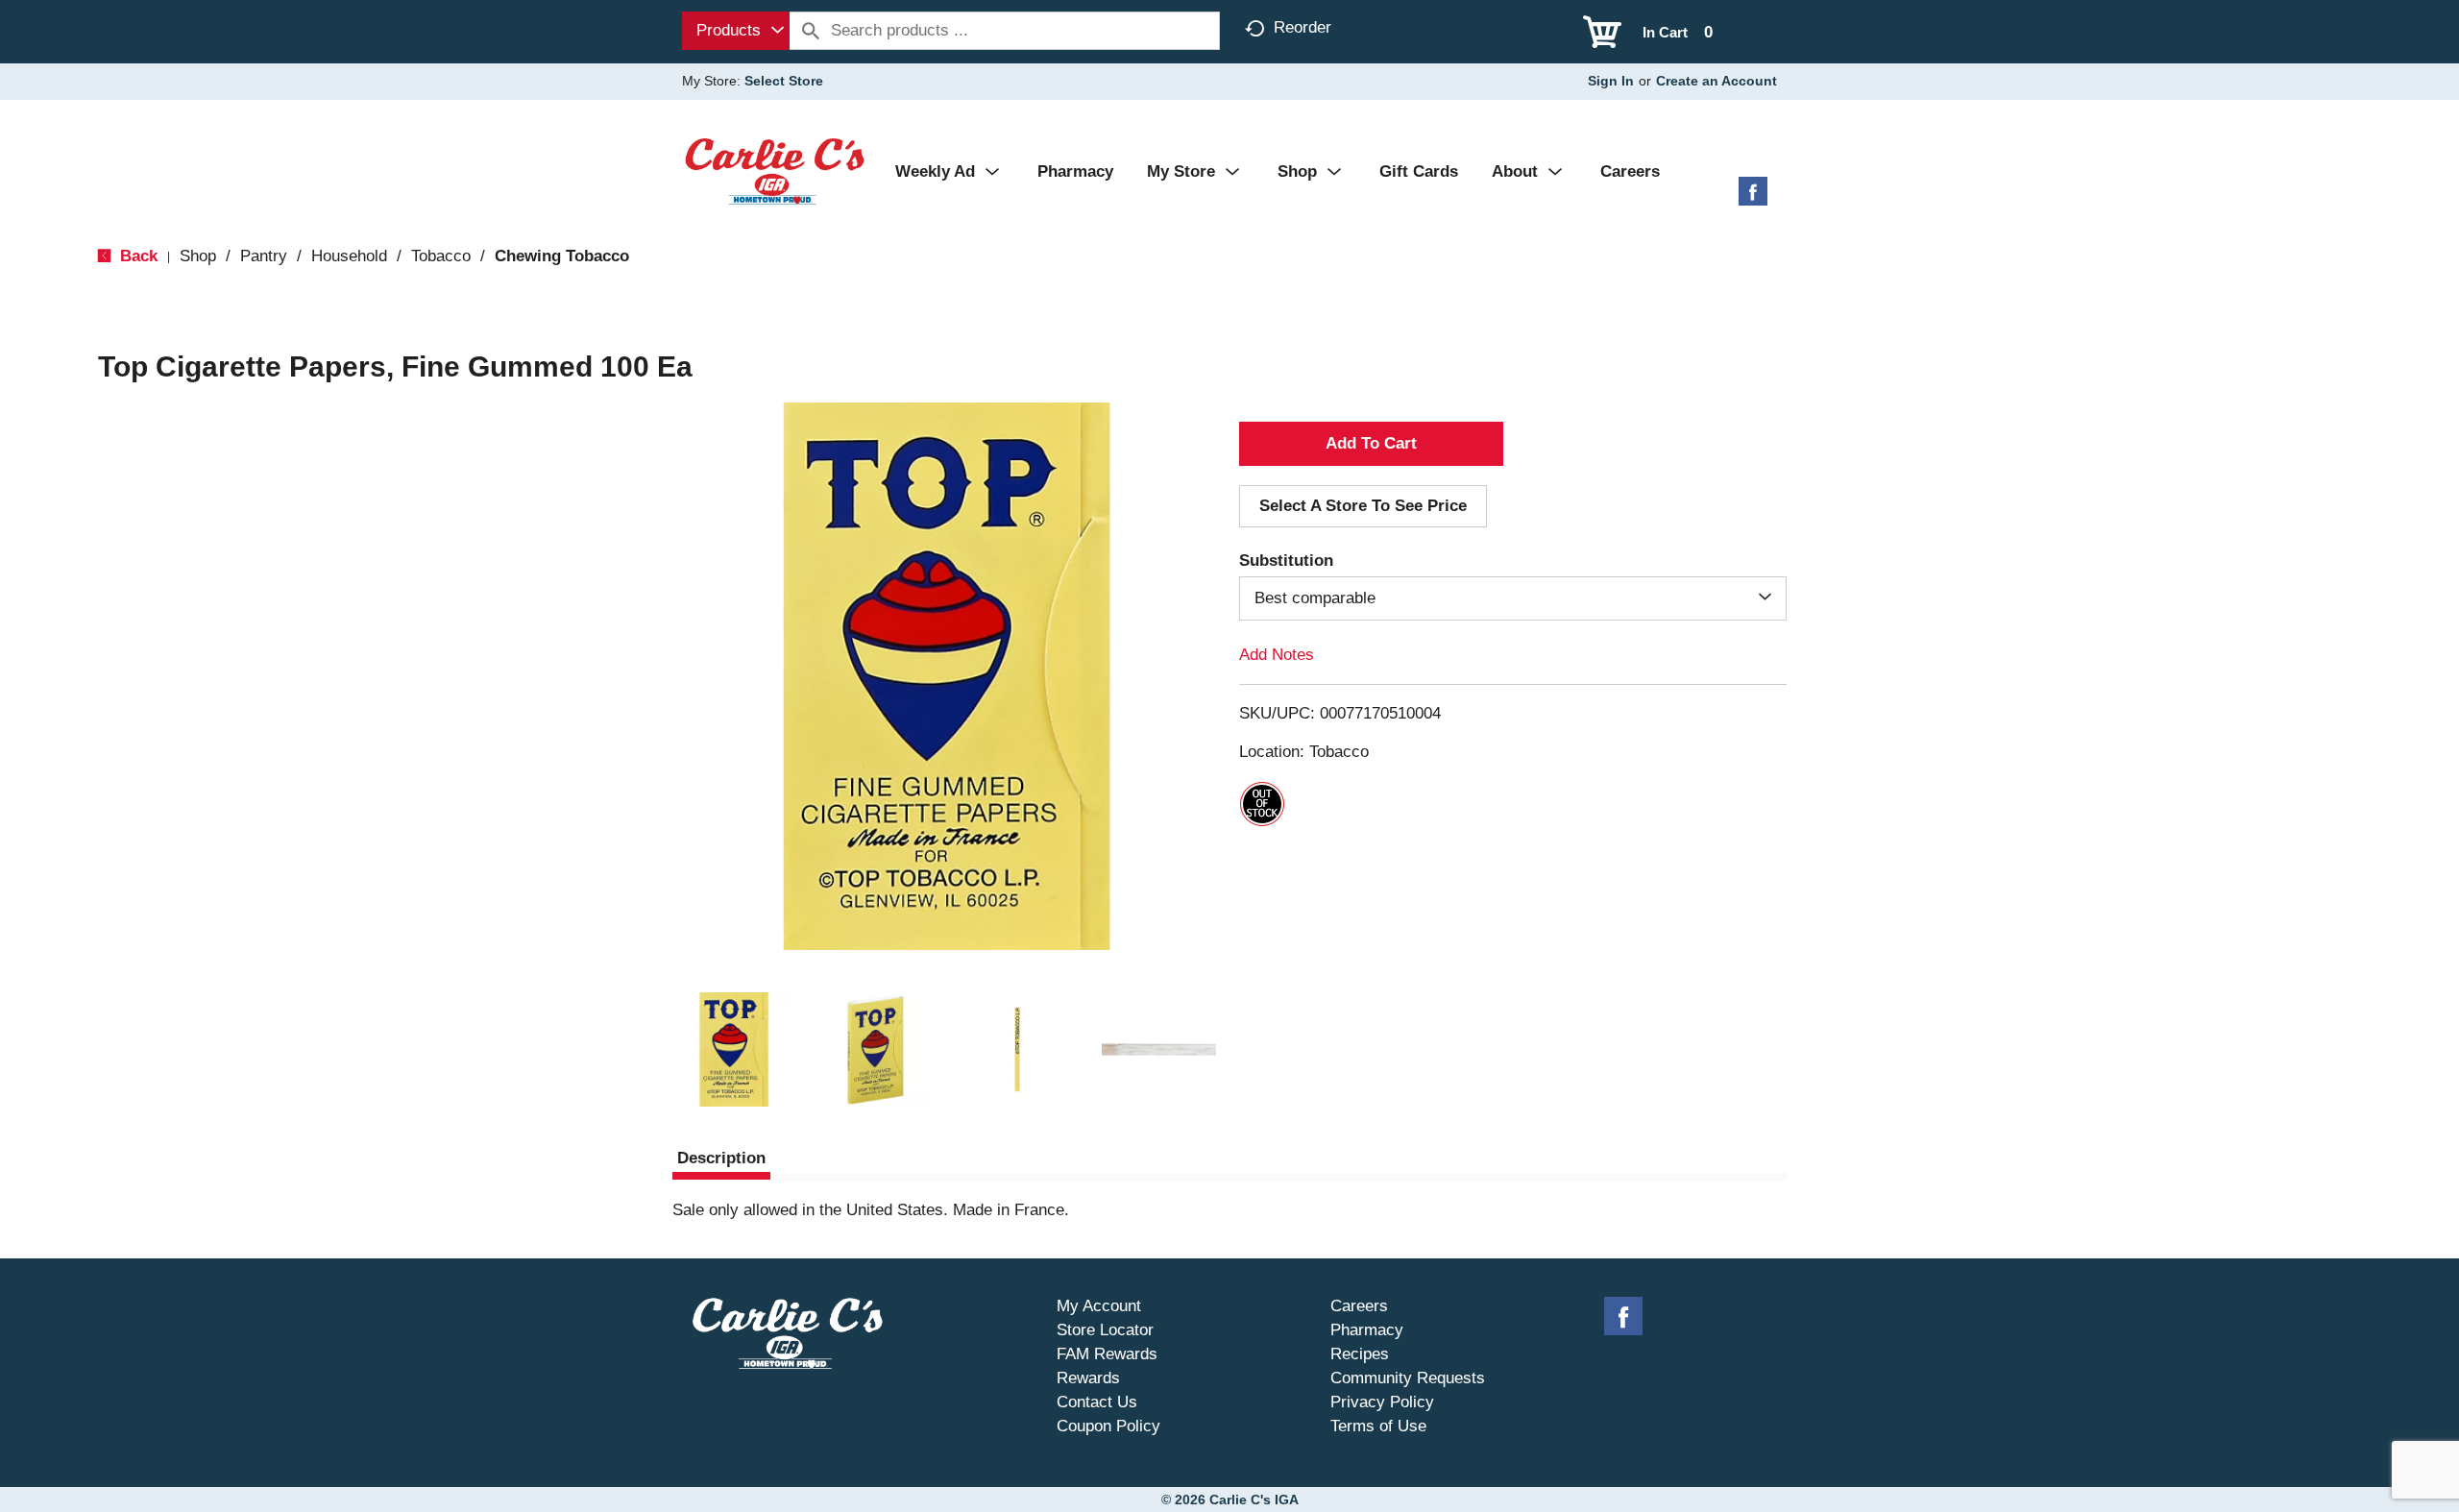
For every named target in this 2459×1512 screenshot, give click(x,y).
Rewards (1088, 1378)
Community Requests (1408, 1378)
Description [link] (721, 1158)
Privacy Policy (1382, 1402)
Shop (198, 256)
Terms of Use (1378, 1426)
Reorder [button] (1303, 27)
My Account (1099, 1306)
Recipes (1360, 1354)
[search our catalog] (811, 31)
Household (349, 256)
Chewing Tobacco (562, 256)
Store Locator (1105, 1330)
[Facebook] (1753, 198)
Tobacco (441, 256)
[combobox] (736, 31)
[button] (734, 1050)
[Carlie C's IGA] (775, 171)
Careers (1359, 1306)
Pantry (264, 256)
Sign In (1611, 81)
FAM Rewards (1107, 1354)
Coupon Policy (1108, 1426)
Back (136, 256)
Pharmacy (1367, 1330)
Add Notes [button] (1277, 655)
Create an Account (1716, 81)
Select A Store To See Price (1363, 506)
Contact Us (1097, 1402)
